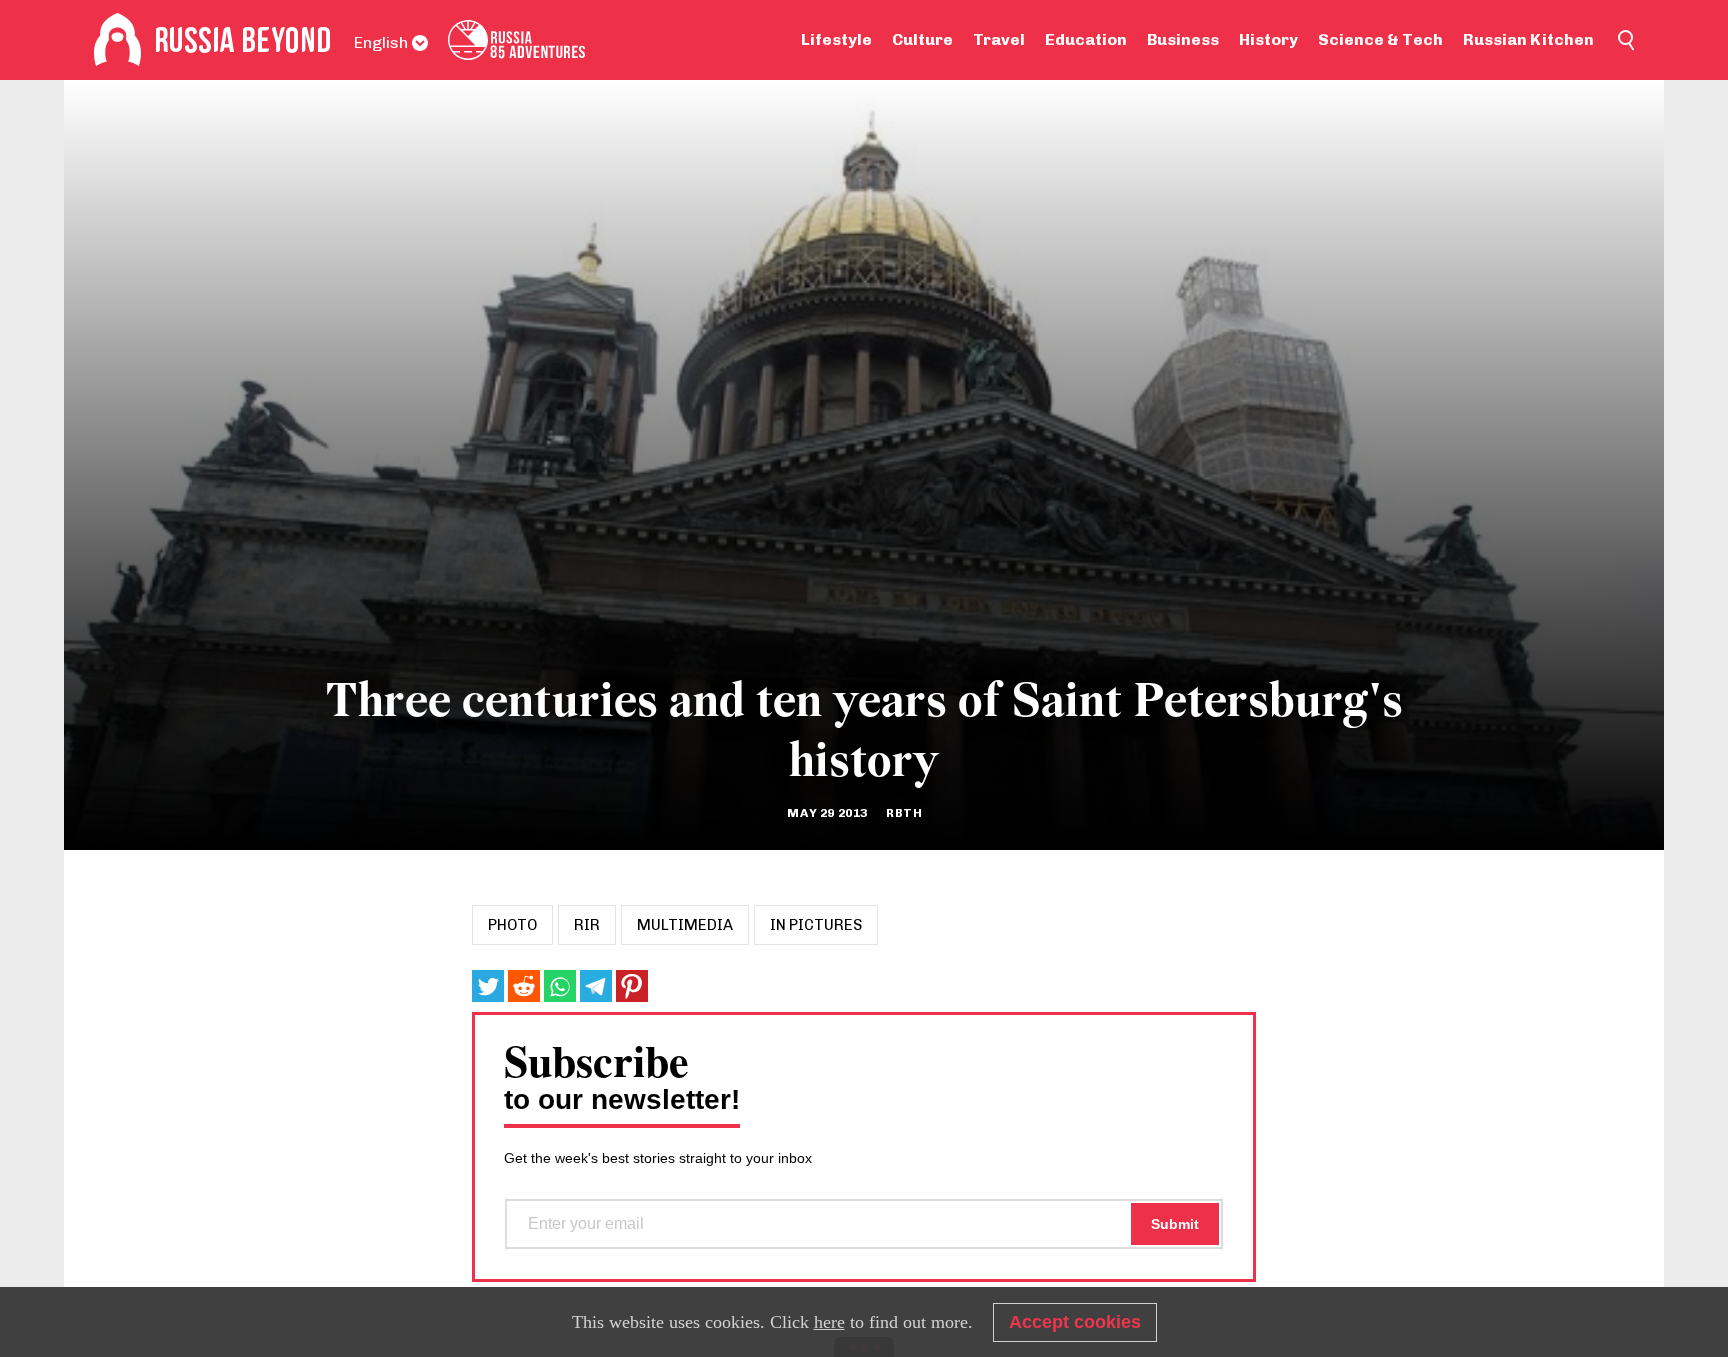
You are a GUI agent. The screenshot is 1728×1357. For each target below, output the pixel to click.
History (1268, 39)
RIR (587, 925)
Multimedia (685, 925)
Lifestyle (836, 39)
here (829, 1322)
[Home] (117, 40)
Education (1086, 39)
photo (512, 925)
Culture (922, 39)
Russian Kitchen (1528, 39)
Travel (999, 39)
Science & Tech (1380, 39)
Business (1183, 39)
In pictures (816, 925)
